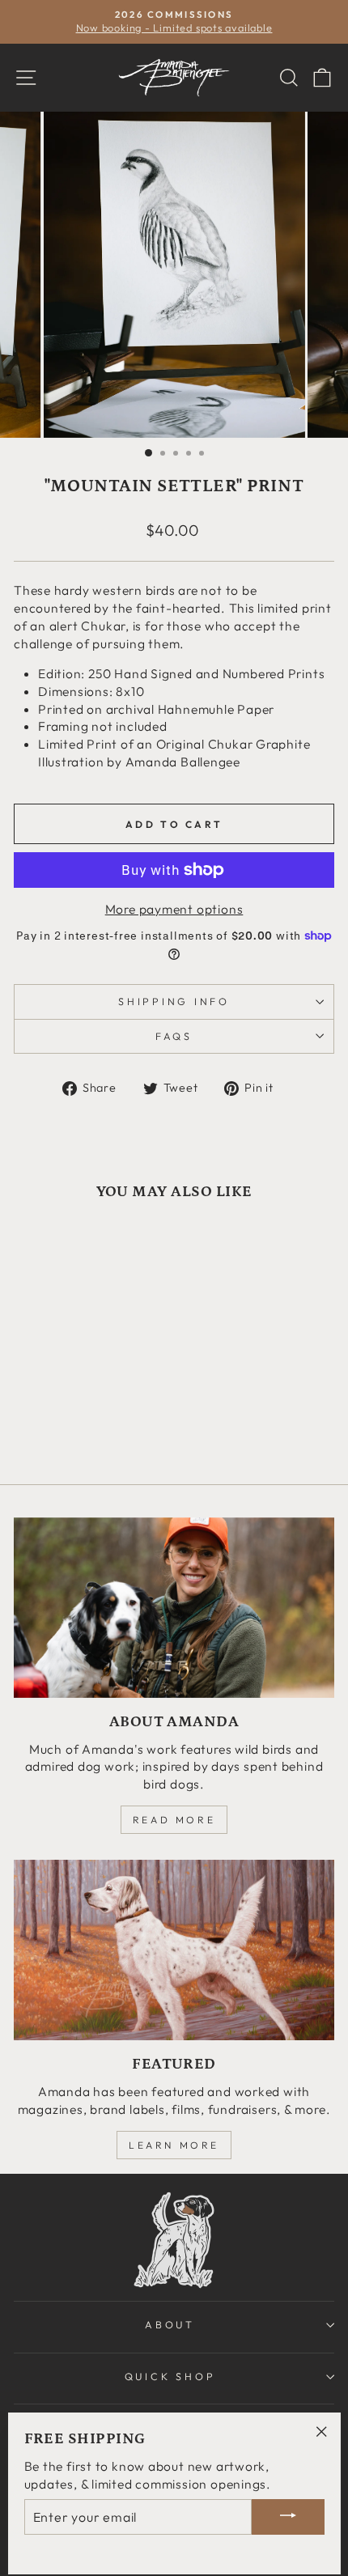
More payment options (174, 909)
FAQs (174, 1036)
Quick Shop (170, 2376)
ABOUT (170, 2324)
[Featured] (174, 1950)
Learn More (174, 2145)
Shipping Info (174, 1001)
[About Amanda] (174, 1608)
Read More (174, 1820)
